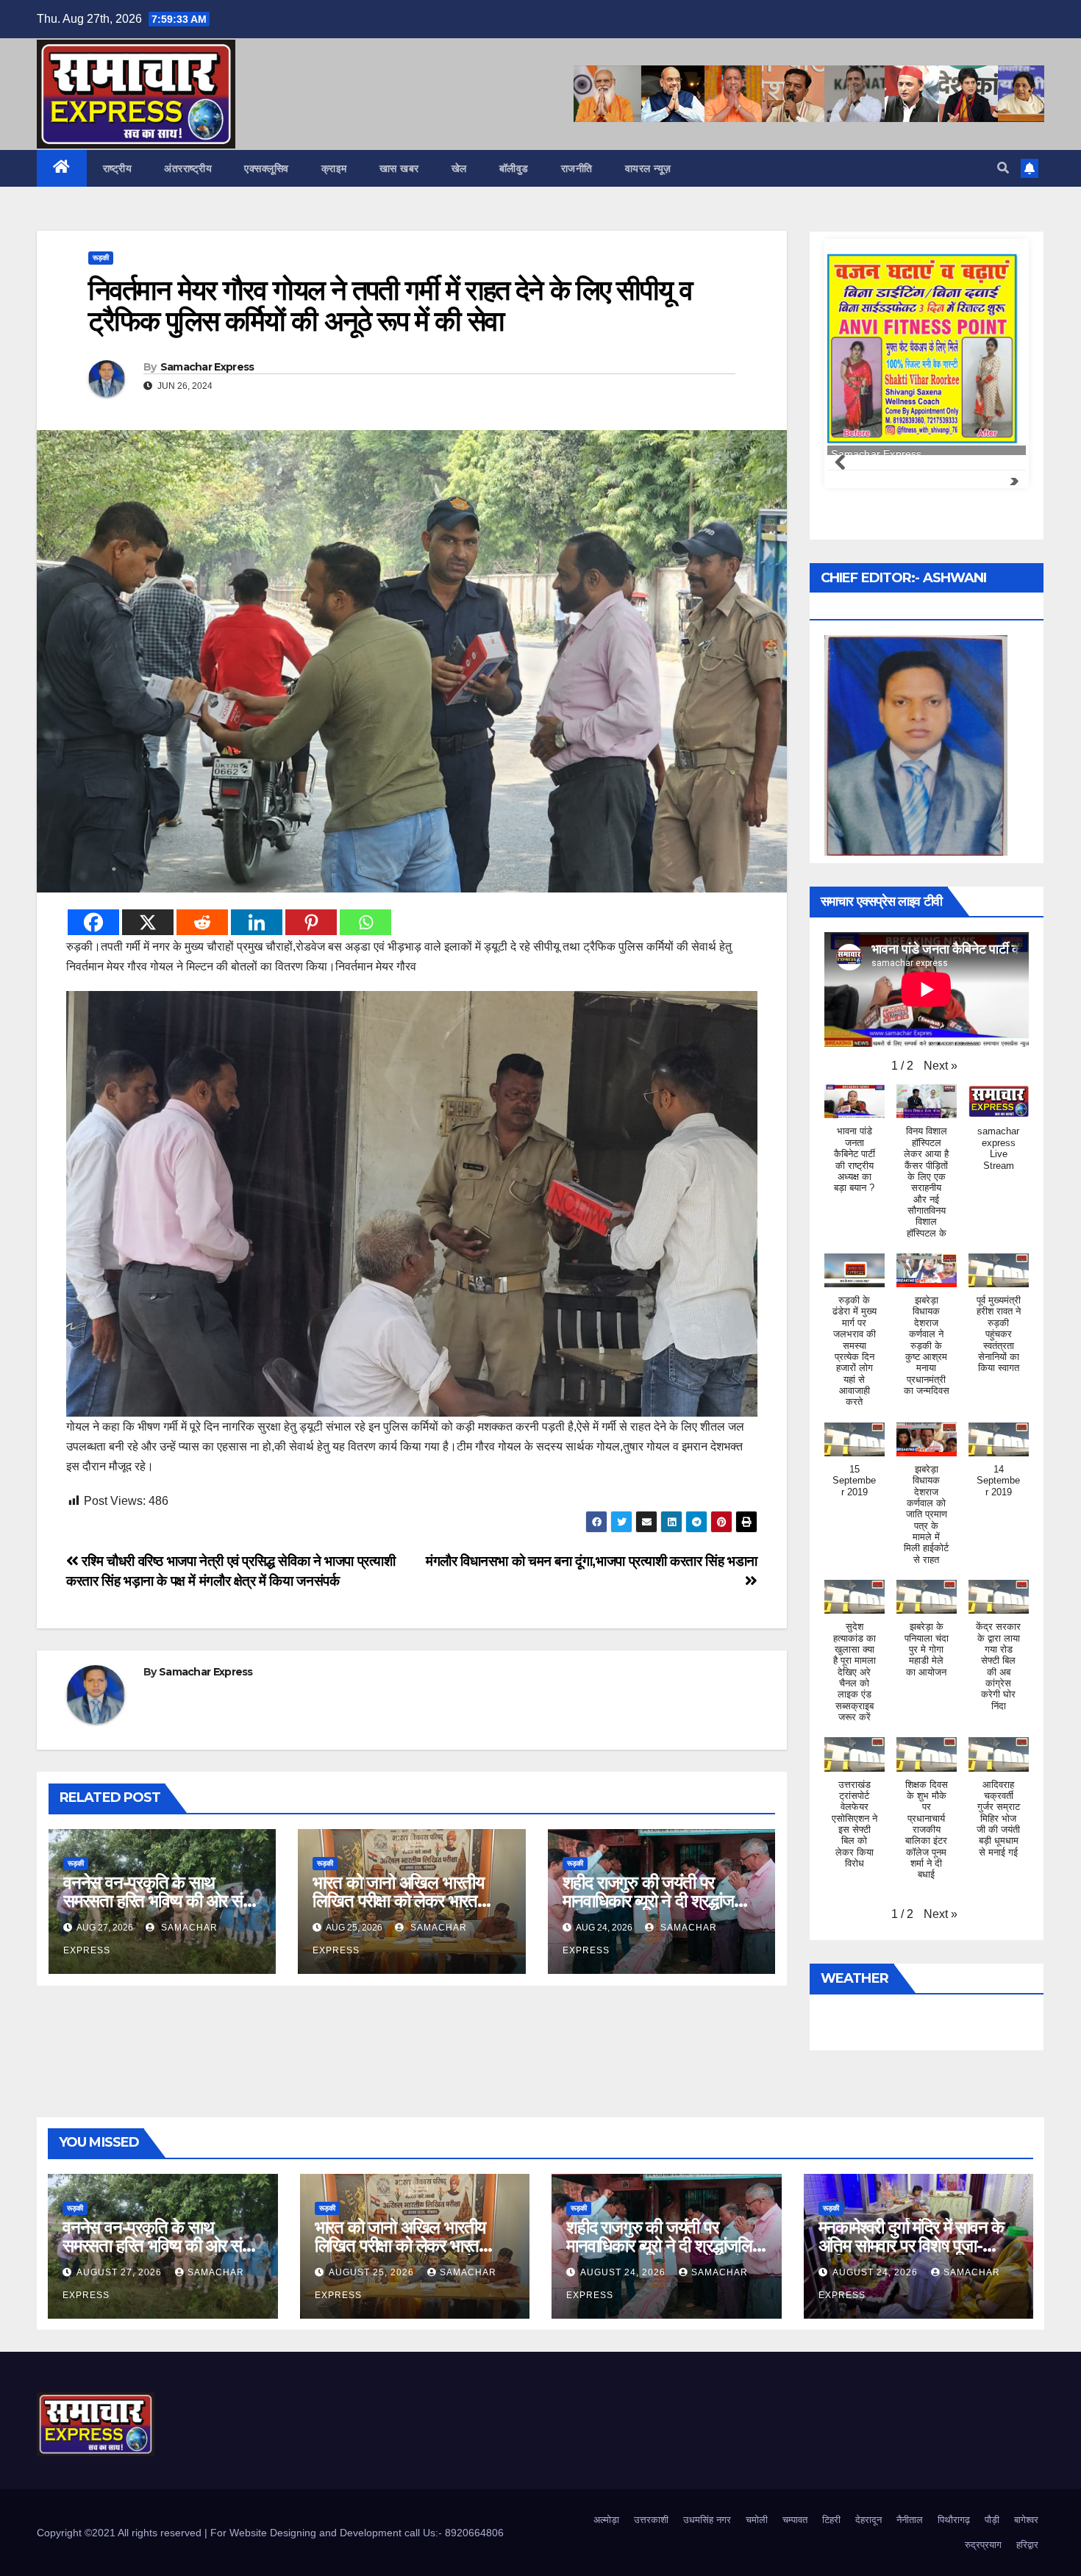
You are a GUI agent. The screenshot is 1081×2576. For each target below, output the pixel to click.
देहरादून (868, 2520)
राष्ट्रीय (118, 168)
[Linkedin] (257, 922)
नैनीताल (910, 2520)
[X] (148, 922)
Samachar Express (207, 367)
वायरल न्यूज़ (648, 168)
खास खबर (399, 168)
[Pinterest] (311, 922)
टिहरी (831, 2520)
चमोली (757, 2520)
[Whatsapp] (365, 922)
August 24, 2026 (624, 2272)
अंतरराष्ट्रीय (188, 168)
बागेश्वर (1026, 2520)
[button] (1003, 168)
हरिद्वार (1027, 2545)
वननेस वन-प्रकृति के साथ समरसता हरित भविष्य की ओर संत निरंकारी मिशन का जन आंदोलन (158, 1901)
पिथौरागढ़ (954, 2520)
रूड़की (101, 258)
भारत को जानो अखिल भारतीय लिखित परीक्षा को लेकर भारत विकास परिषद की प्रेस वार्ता (398, 1901)
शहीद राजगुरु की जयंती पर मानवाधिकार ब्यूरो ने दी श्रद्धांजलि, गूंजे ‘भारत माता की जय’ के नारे (658, 1901)
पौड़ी (992, 2520)
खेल (459, 168)
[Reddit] (202, 922)
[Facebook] (93, 922)
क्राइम (334, 168)
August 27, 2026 (121, 2272)
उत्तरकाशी (651, 2520)
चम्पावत (795, 2520)
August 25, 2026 (373, 2272)
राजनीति (577, 168)
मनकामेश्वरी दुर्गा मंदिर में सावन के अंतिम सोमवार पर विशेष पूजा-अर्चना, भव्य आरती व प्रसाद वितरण (918, 2246)
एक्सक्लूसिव (267, 168)
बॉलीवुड (514, 168)
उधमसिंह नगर (707, 2520)
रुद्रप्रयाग (983, 2545)
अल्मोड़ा (606, 2520)
